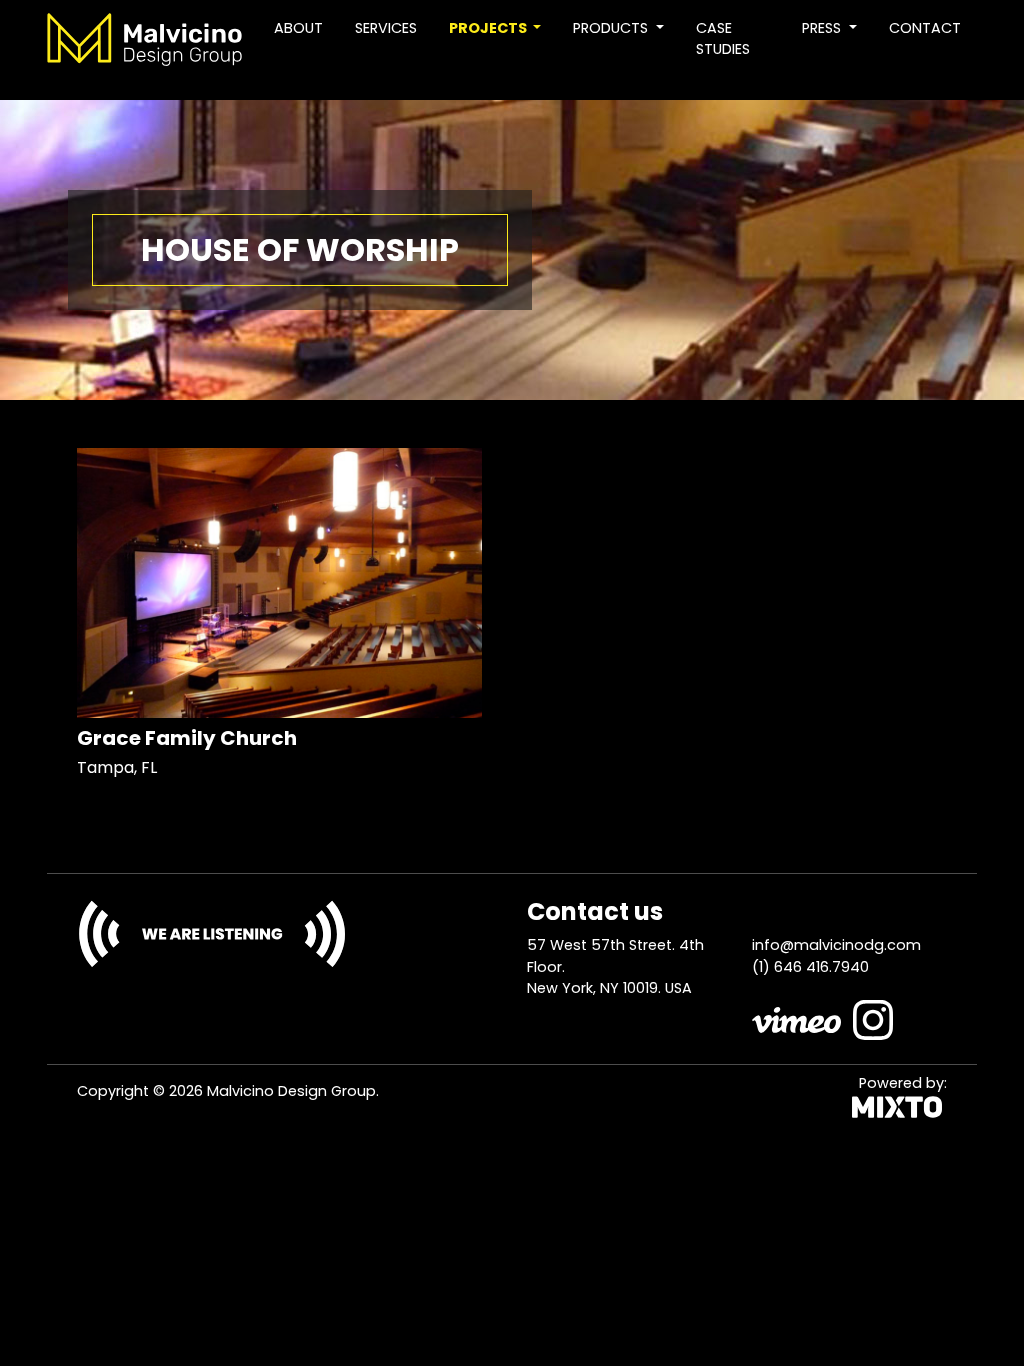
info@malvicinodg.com (836, 945)
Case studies (723, 39)
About (298, 28)
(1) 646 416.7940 (810, 967)
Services (386, 28)
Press (823, 28)
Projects (489, 28)
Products (612, 28)
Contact (925, 28)
